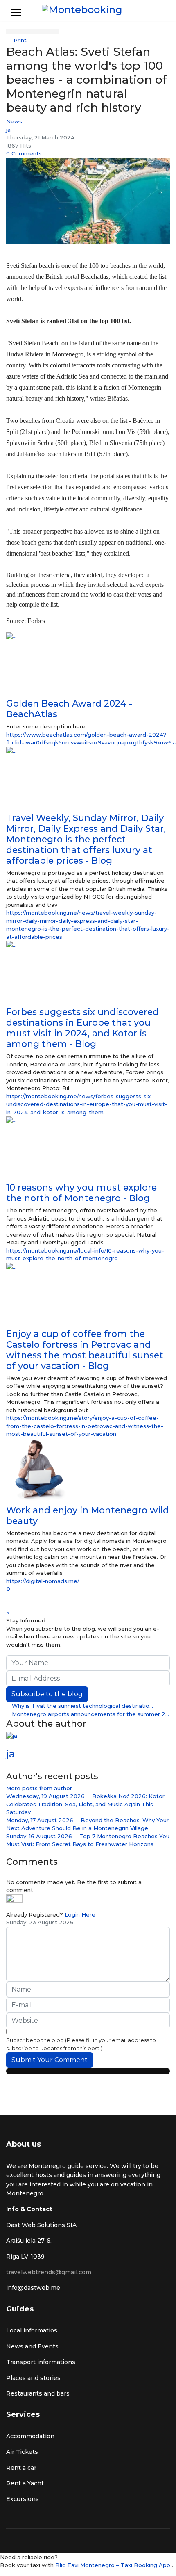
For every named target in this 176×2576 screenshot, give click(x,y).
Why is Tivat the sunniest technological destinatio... (82, 1706)
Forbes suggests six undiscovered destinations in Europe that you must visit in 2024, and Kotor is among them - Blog (82, 1028)
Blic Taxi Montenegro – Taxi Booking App (114, 2565)
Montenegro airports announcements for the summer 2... (90, 1714)
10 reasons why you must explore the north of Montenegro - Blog (81, 1193)
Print (20, 40)
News (14, 121)
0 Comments (24, 153)
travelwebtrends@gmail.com (49, 2272)
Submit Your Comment (50, 2060)
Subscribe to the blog (47, 1694)
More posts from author (39, 1788)
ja (8, 130)
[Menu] (16, 12)
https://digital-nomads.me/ (43, 1581)
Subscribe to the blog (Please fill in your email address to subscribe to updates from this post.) (81, 2044)
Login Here (80, 1914)
